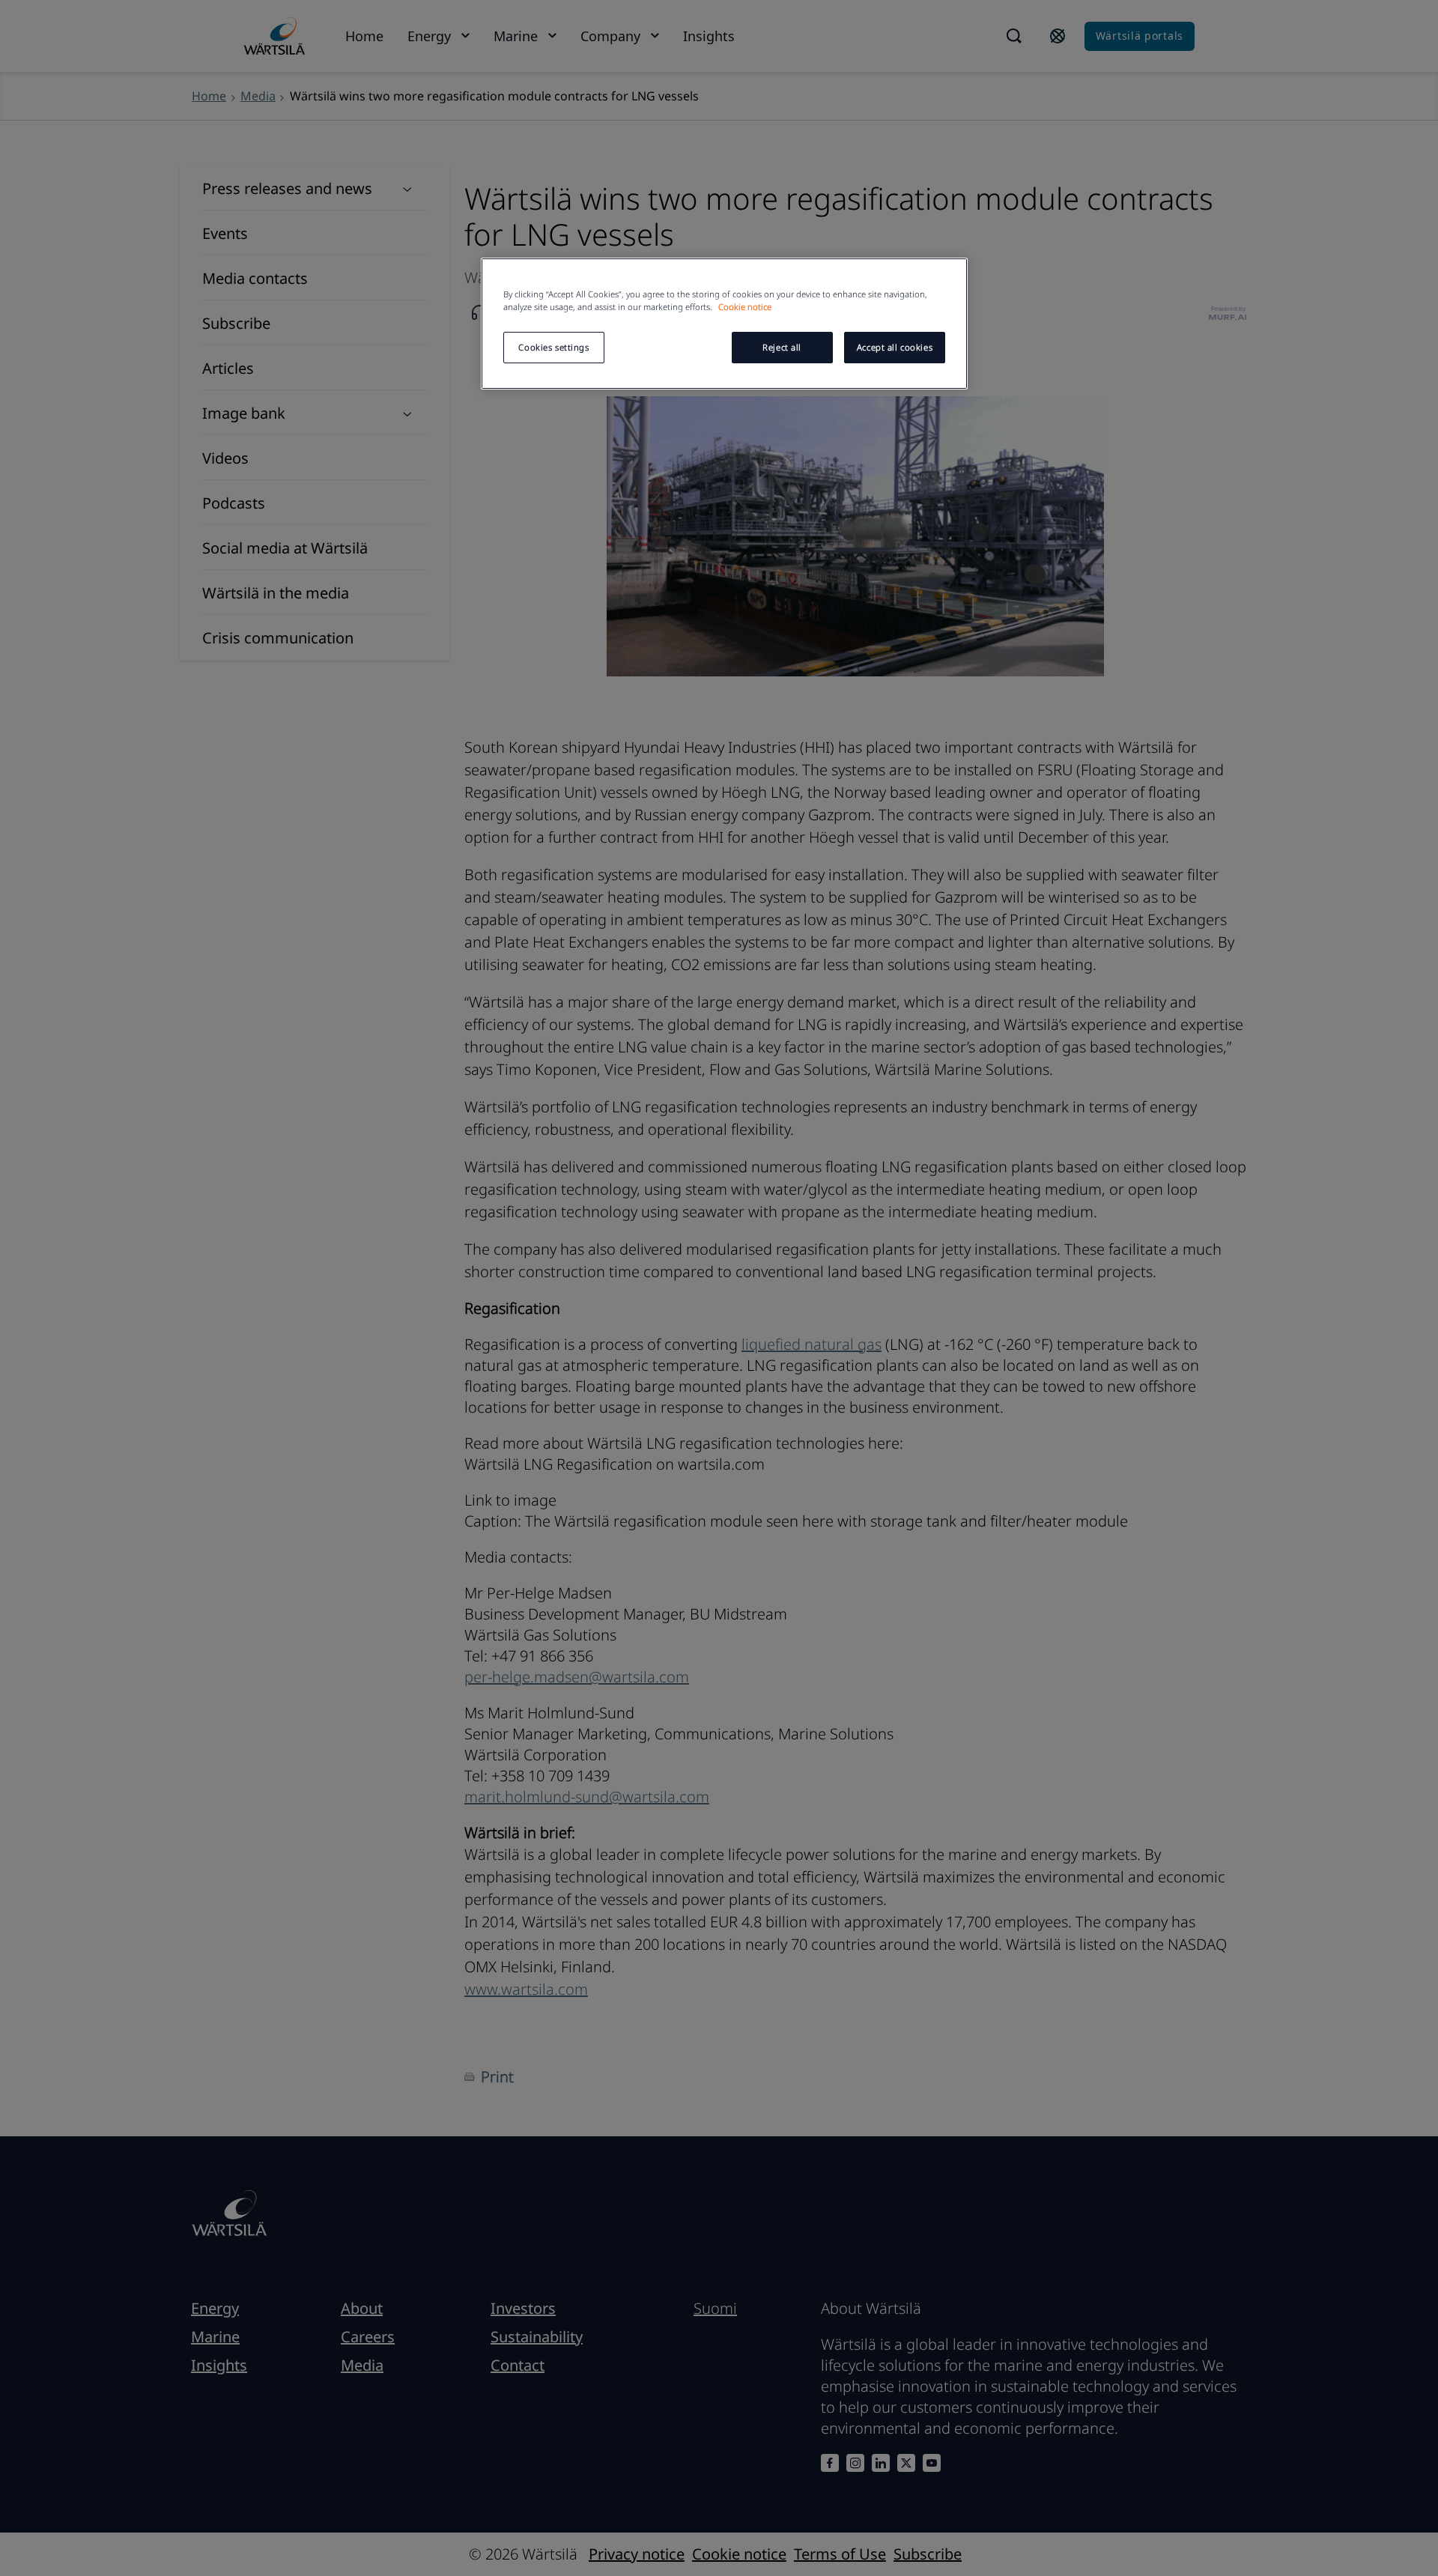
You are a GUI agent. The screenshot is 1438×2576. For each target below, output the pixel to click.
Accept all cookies (895, 347)
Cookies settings (553, 347)
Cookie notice (745, 307)
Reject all (782, 347)
